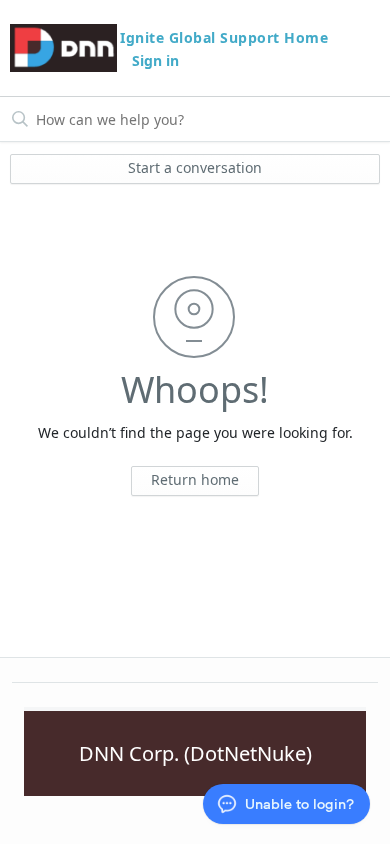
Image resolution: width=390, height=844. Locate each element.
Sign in (155, 60)
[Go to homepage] (64, 48)
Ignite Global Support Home (224, 37)
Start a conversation (195, 167)
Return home (195, 479)
